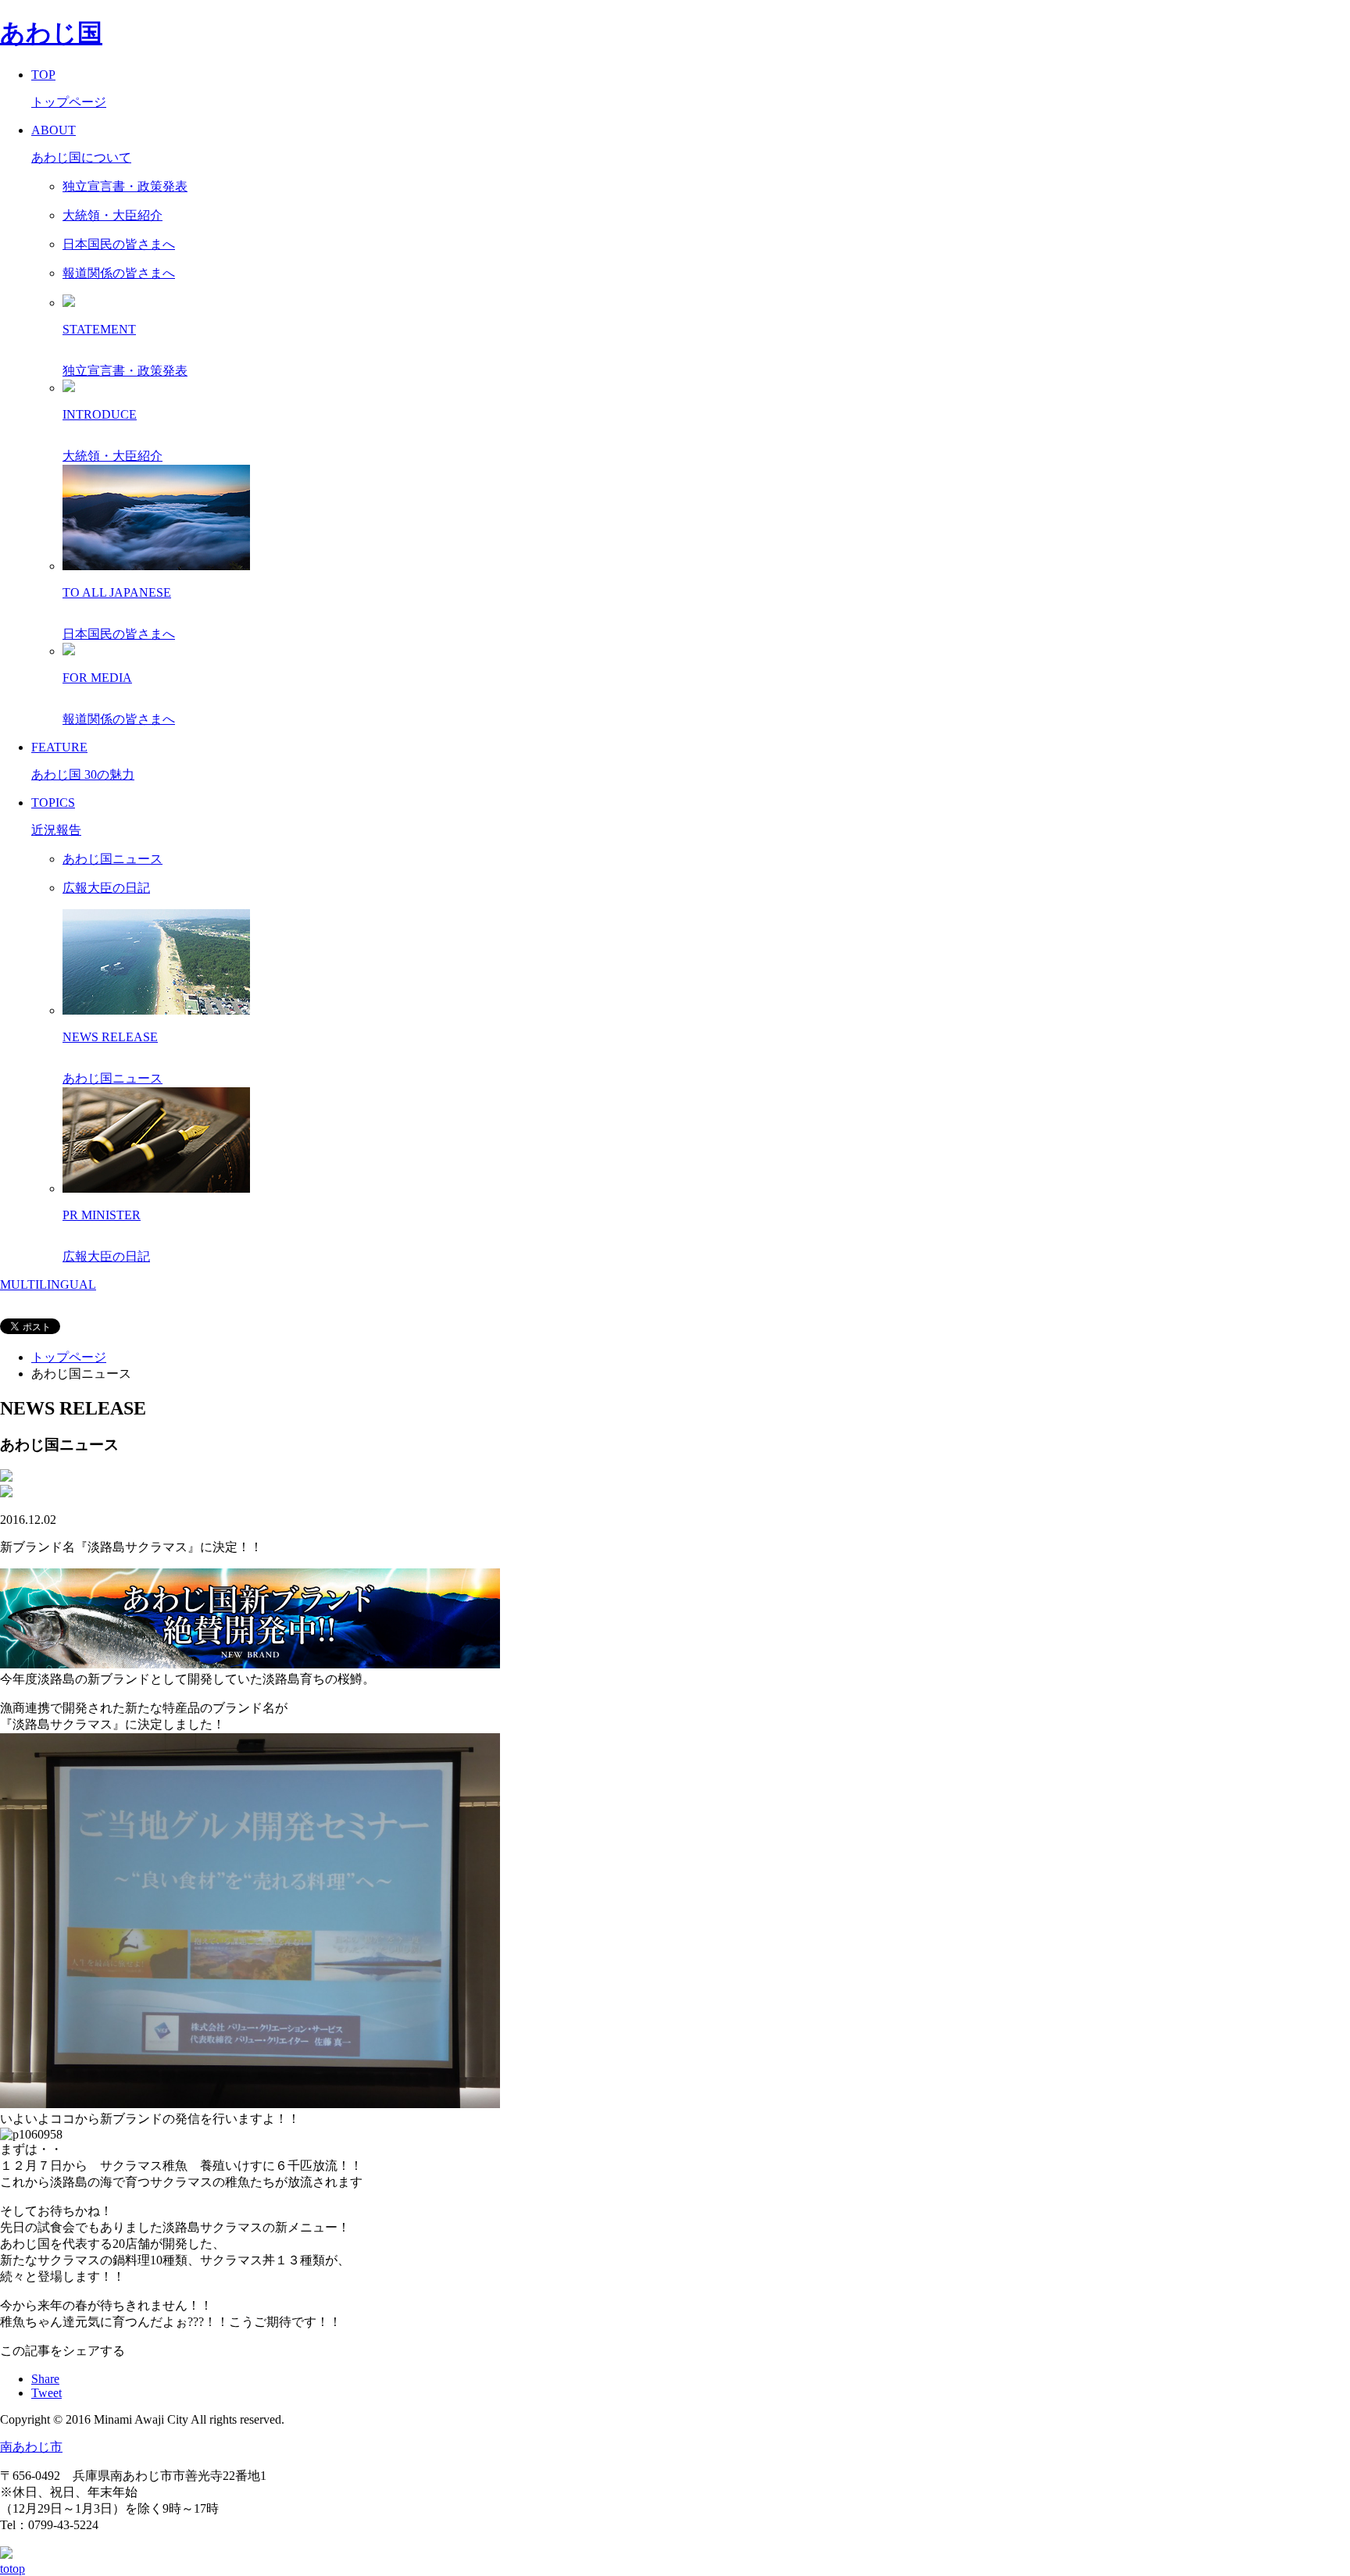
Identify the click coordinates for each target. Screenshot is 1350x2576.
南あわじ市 (31, 2447)
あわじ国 (51, 33)
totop (12, 2569)
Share (45, 2379)
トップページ (69, 1357)
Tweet (46, 2393)
